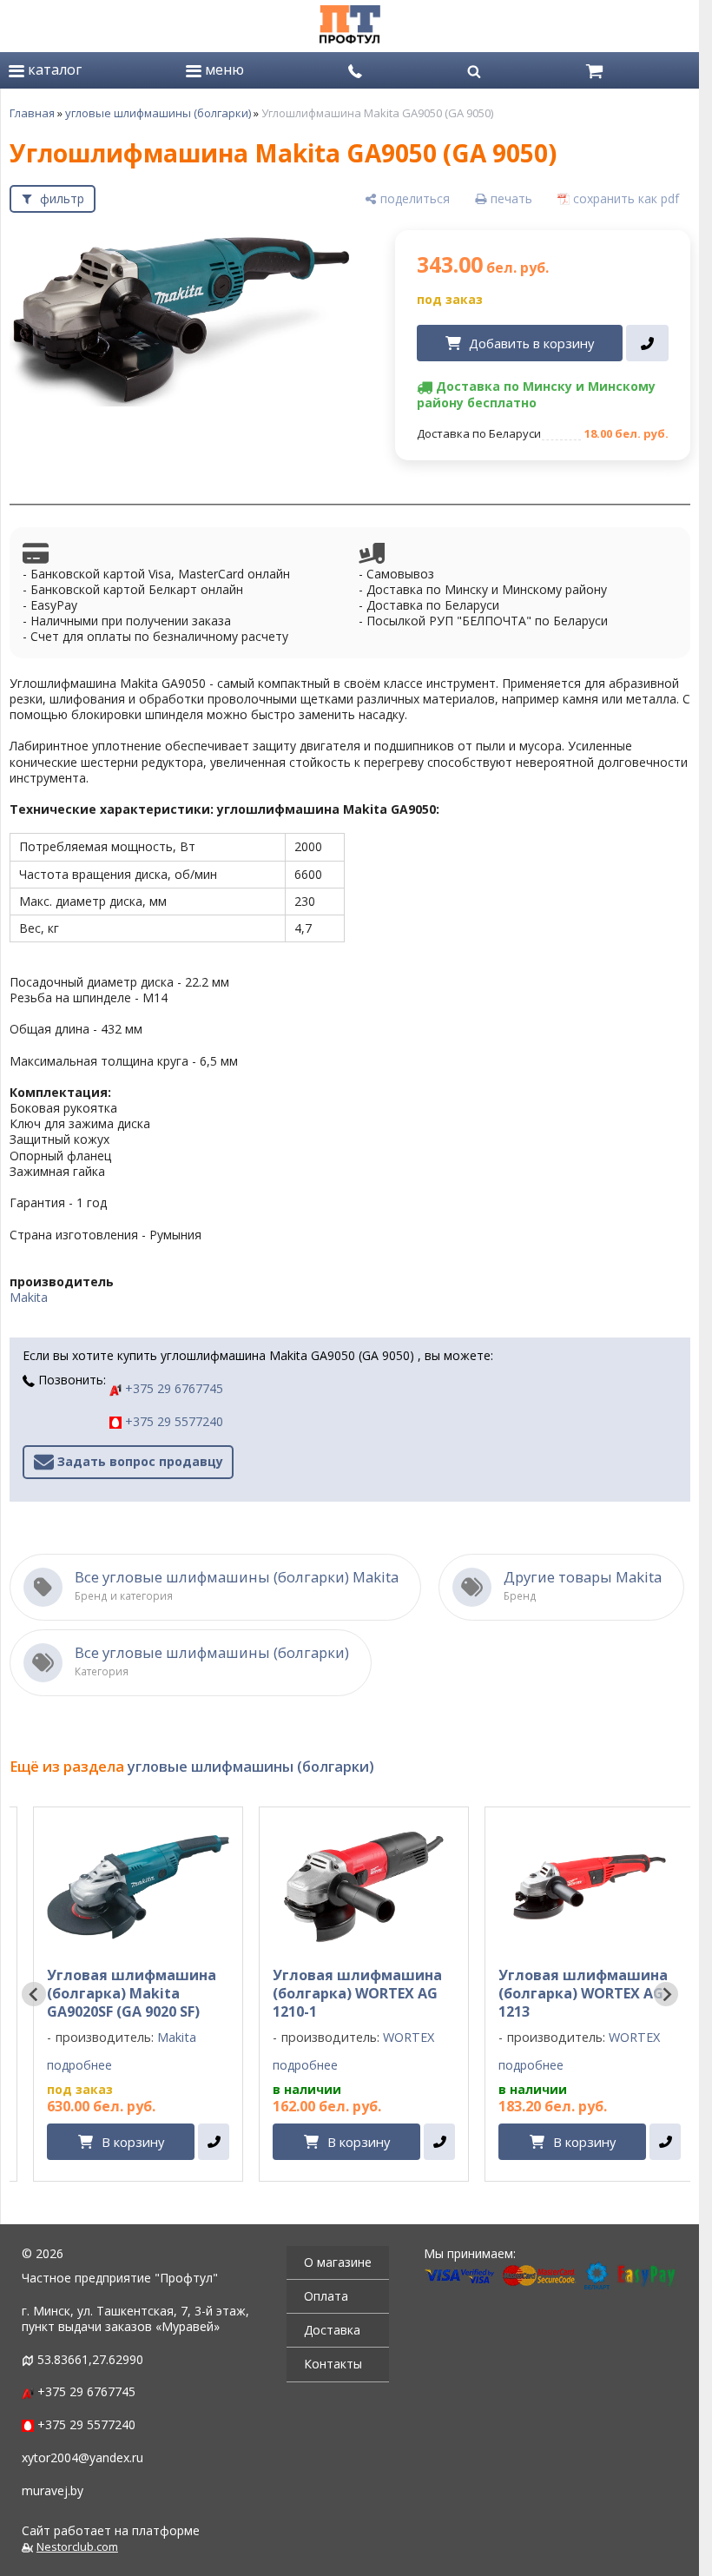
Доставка (332, 2330)
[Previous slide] (34, 1994)
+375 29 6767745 (172, 1388)
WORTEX (409, 2037)
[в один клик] (647, 343)
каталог (53, 69)
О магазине (338, 2262)
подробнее (79, 2065)
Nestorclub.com (77, 2547)
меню (223, 69)
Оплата (326, 2296)
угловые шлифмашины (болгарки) (158, 113)
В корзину (133, 2142)
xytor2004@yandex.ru (82, 2457)
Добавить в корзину (531, 343)
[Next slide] (666, 1994)
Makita (29, 1297)
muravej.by (53, 2490)
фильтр (62, 198)
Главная (32, 113)
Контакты (333, 2364)
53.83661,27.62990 (90, 2359)
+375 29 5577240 (172, 1421)
